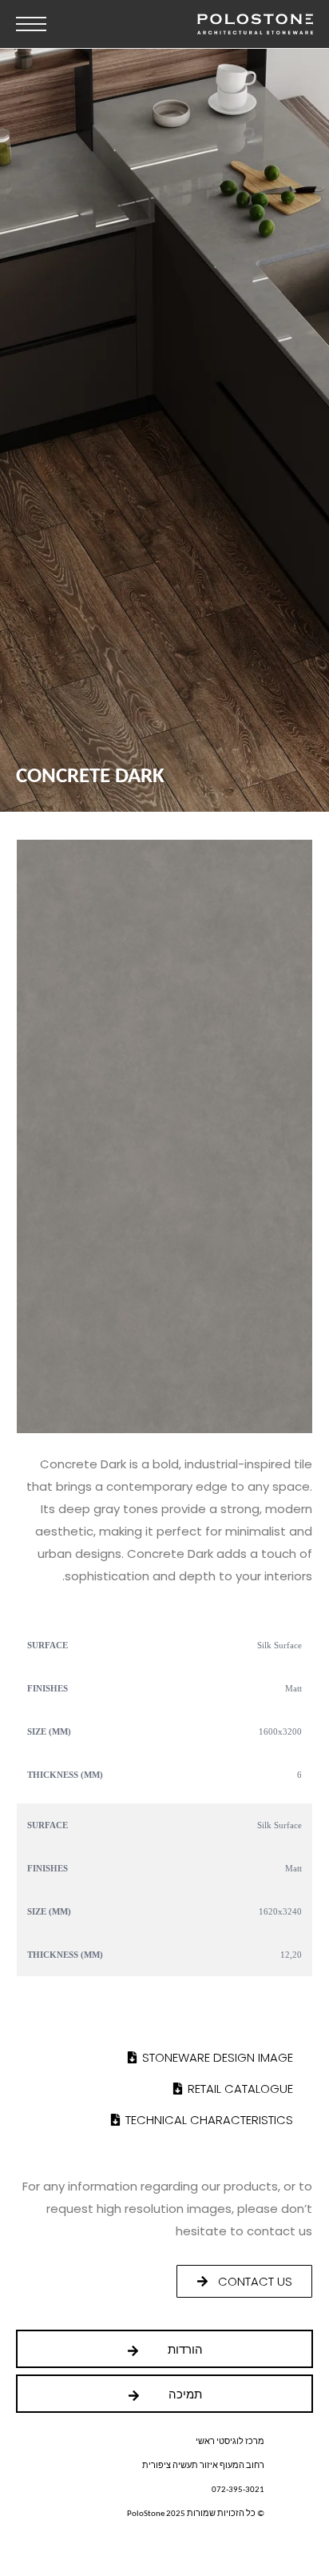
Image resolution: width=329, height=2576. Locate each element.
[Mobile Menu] (31, 24)
